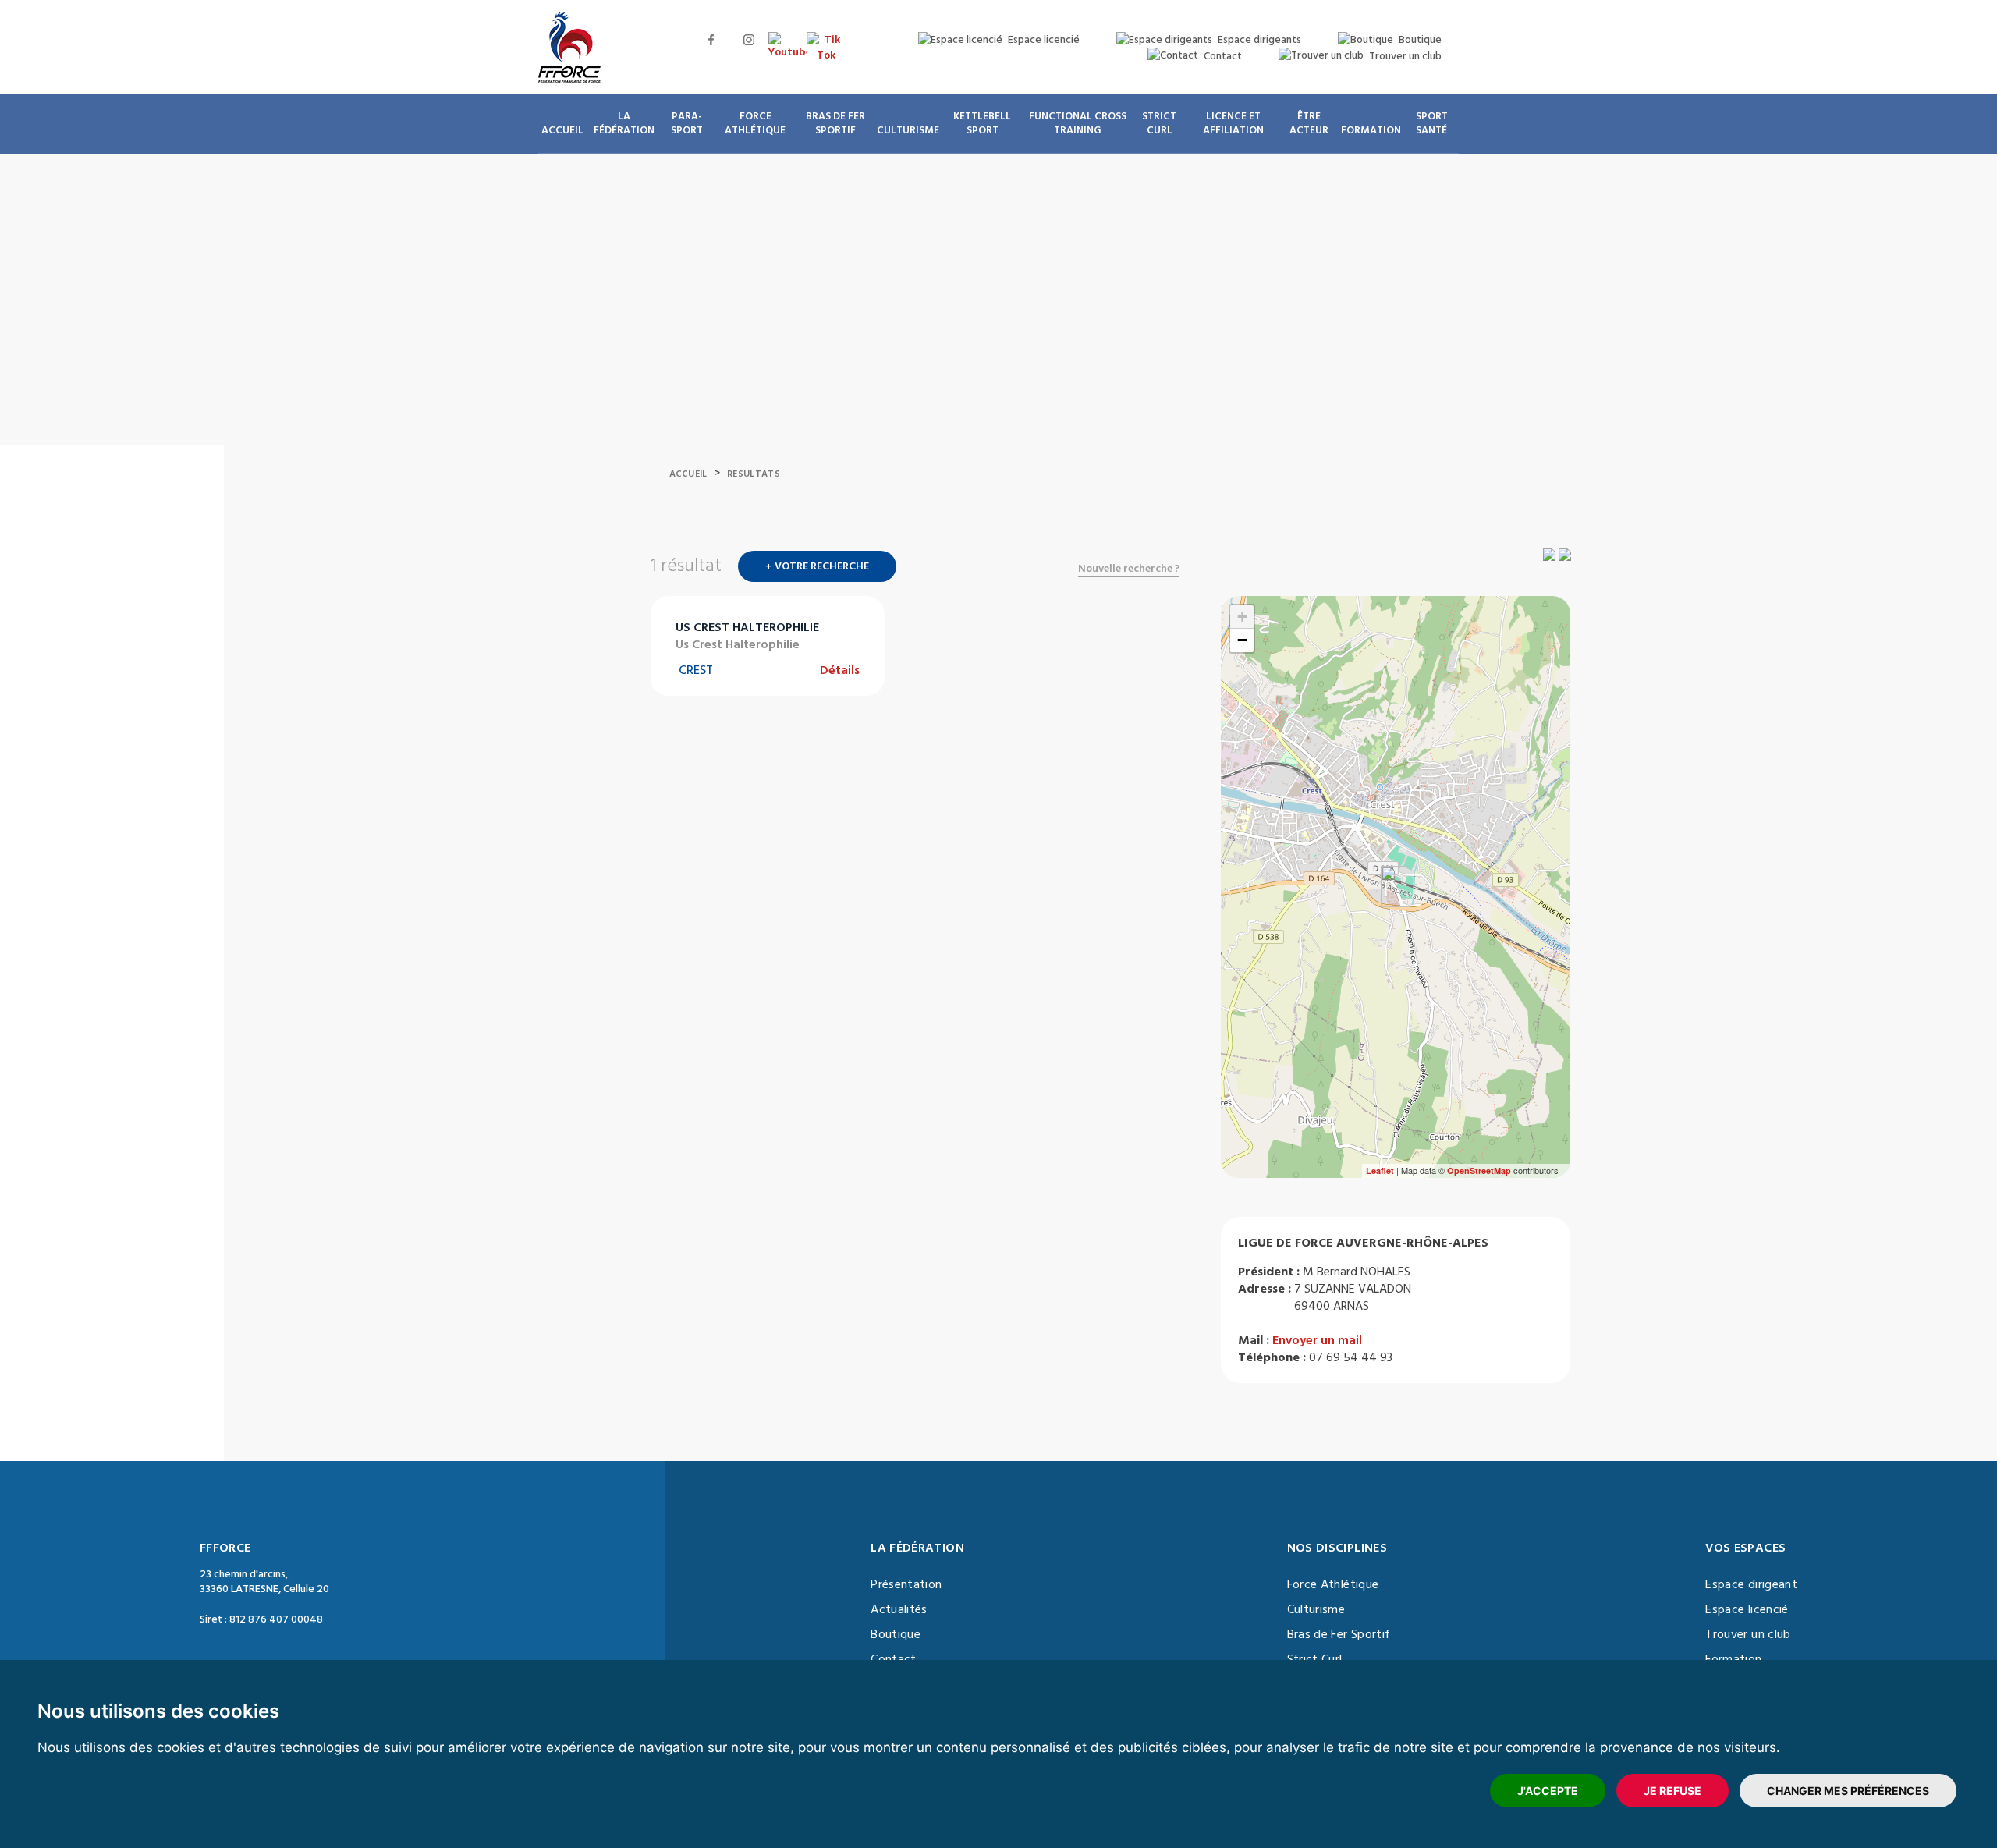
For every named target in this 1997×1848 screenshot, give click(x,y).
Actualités (899, 1609)
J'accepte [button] (1548, 1791)
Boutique (896, 1634)
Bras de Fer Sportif (1339, 1634)
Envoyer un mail (1317, 1340)
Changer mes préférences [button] (1848, 1791)
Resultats (754, 474)
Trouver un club (1748, 1634)
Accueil (688, 474)
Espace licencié (1747, 1609)
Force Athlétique (1333, 1584)
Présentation (906, 1584)
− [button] (1242, 640)
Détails (840, 670)
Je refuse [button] (1672, 1791)
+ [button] (1242, 617)
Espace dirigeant (1751, 1584)
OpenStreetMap (1479, 1171)
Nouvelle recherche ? (1129, 569)
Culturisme (1316, 1609)
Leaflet (1380, 1171)
